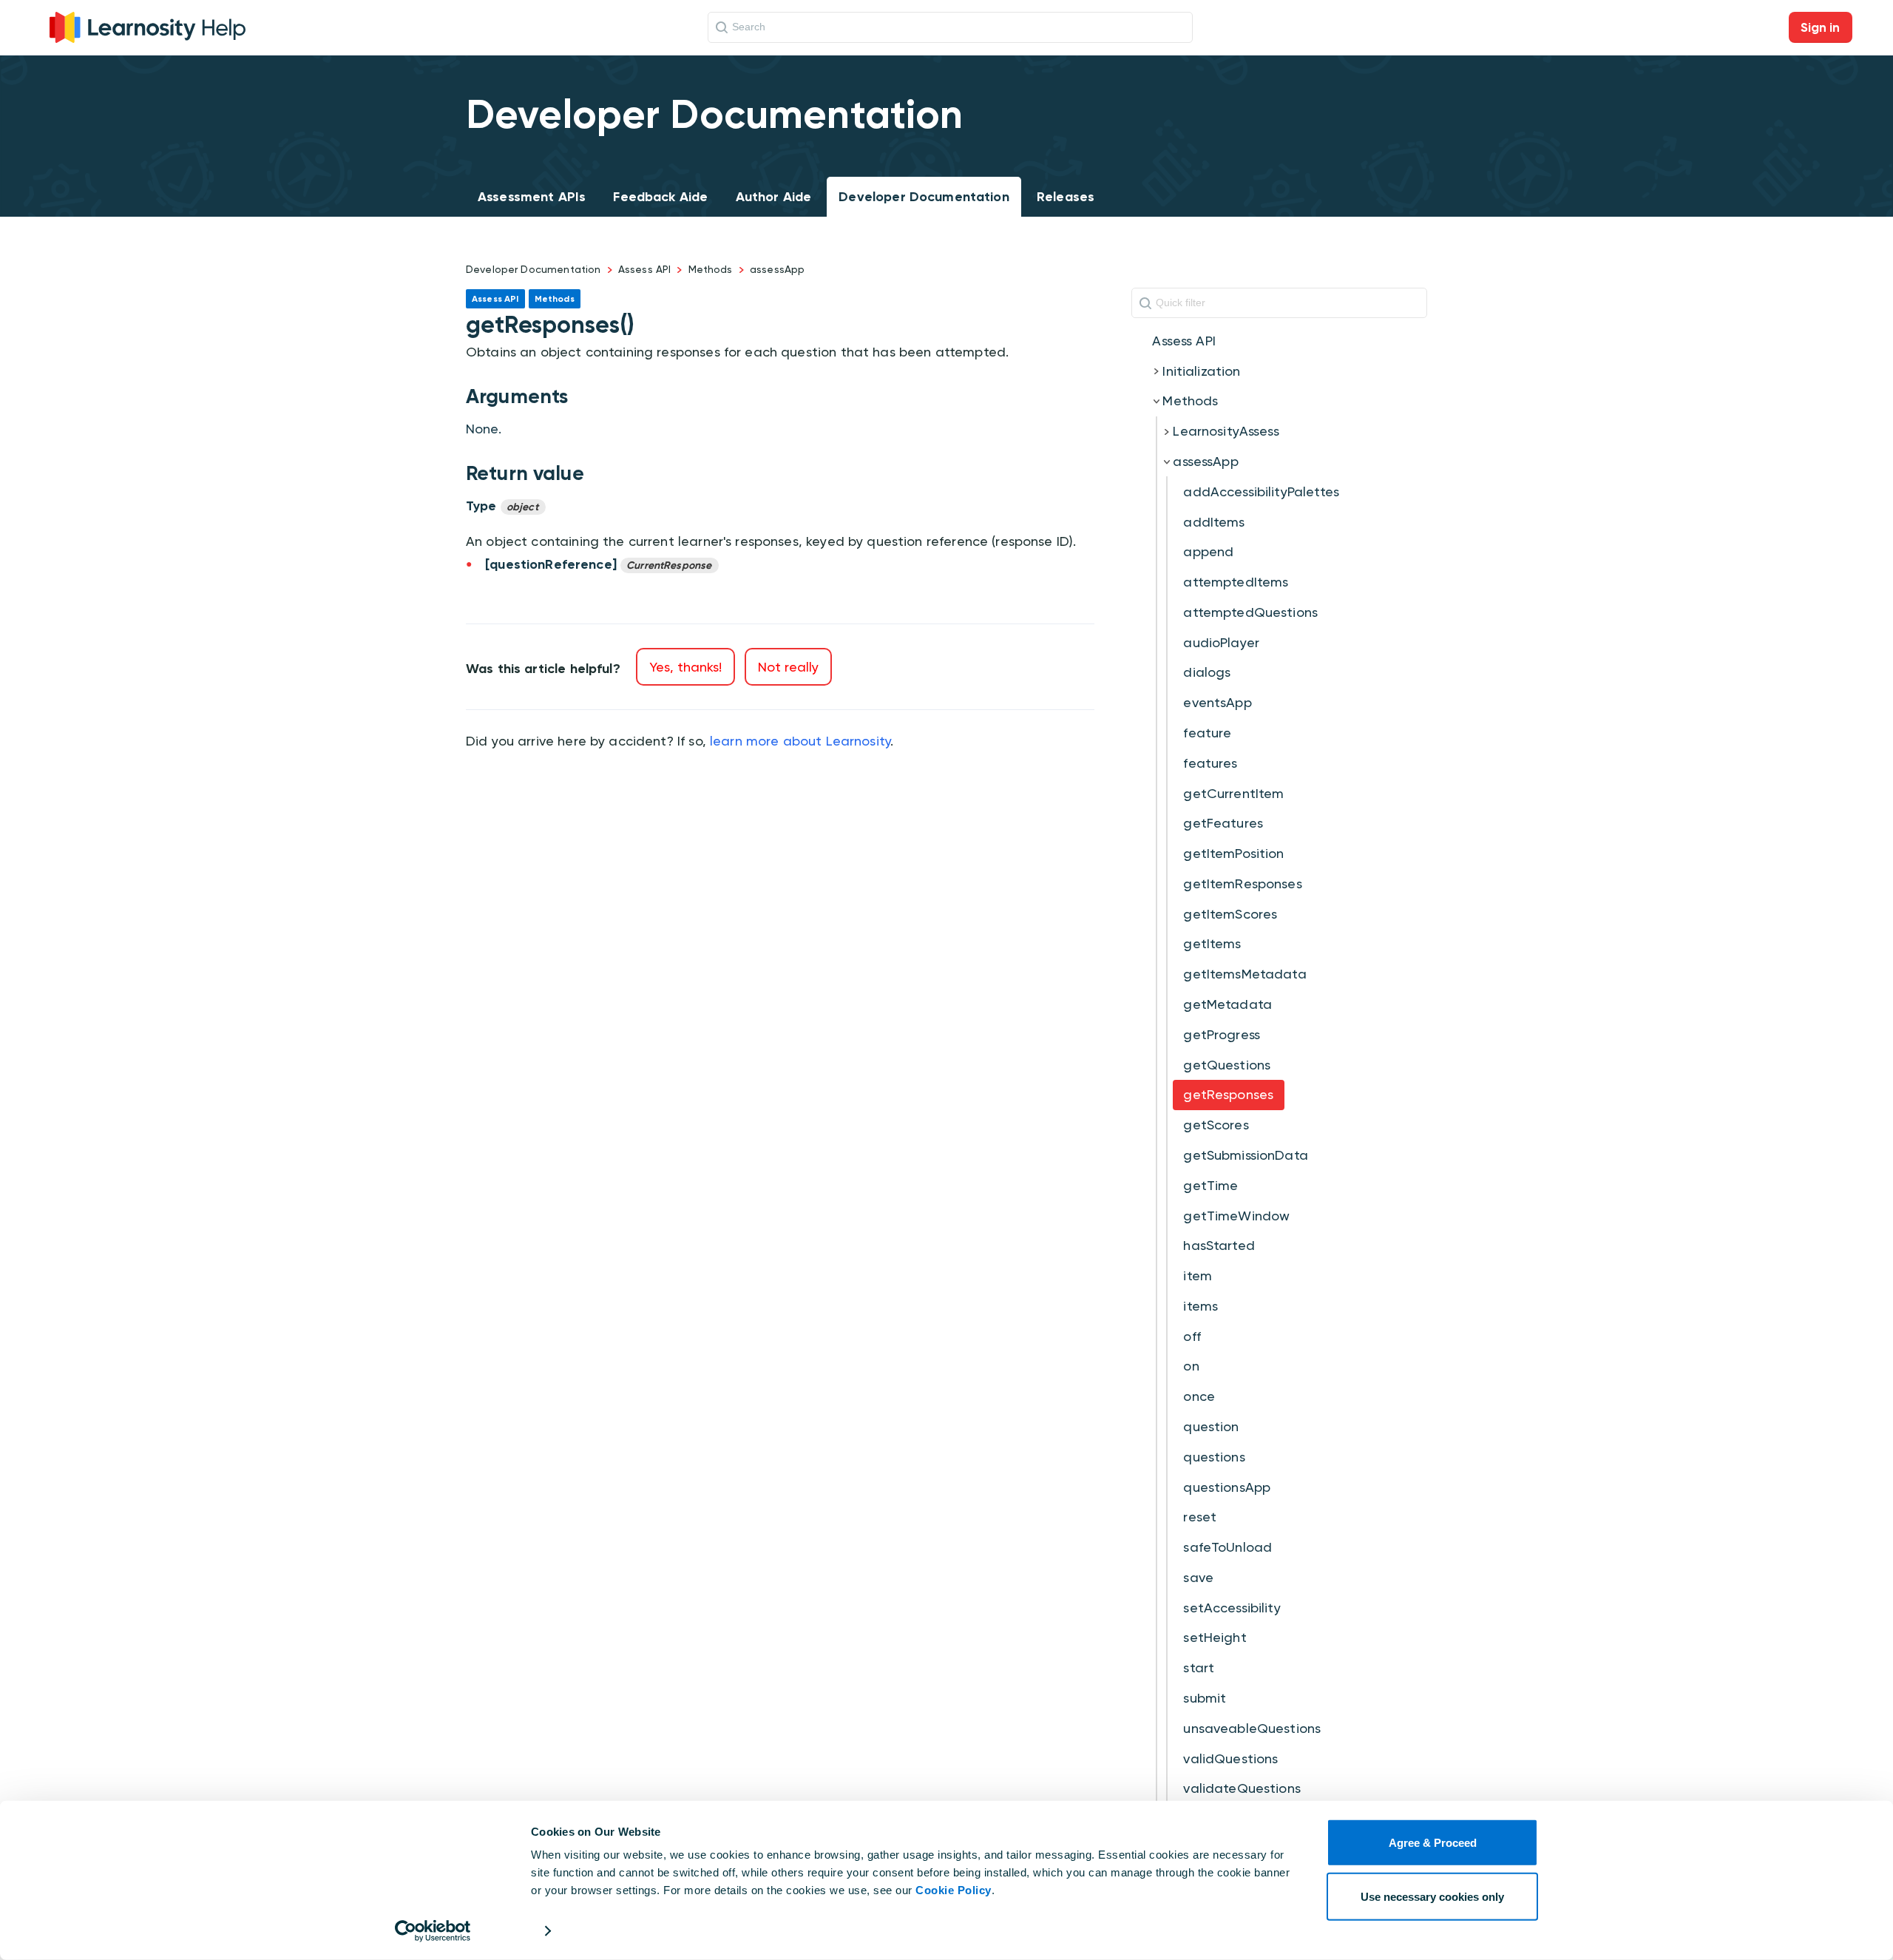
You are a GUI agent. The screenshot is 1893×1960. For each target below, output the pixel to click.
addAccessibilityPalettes (1261, 491)
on (1191, 1366)
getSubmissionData (1246, 1155)
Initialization (1201, 371)
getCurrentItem (1233, 793)
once (1199, 1396)
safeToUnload (1227, 1547)
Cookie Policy (954, 1890)
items (1201, 1306)
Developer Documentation (924, 197)
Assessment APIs (532, 197)
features (1210, 763)
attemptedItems (1236, 582)
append (1208, 551)
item (1198, 1275)
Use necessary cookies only (1432, 1896)
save (1198, 1577)
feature (1207, 733)
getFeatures (1223, 823)
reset (1200, 1517)
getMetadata (1227, 1004)
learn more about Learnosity (800, 741)
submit (1205, 1698)
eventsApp (1217, 702)
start (1199, 1667)
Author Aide (774, 197)
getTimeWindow (1236, 1216)
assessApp (777, 269)
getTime (1210, 1185)
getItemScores (1230, 914)
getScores (1216, 1125)
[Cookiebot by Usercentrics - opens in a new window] (433, 1931)
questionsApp (1227, 1487)
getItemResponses (1242, 883)
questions (1214, 1457)
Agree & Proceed (1433, 1843)
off (1192, 1336)
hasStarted (1219, 1245)
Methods (711, 269)
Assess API (645, 269)
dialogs (1207, 672)
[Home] (148, 26)
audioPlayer (1221, 642)
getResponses (1228, 1094)
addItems (1214, 522)
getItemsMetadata (1244, 974)
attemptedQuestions (1250, 612)
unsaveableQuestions (1252, 1728)
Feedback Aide (660, 197)
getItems (1212, 943)
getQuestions (1227, 1065)
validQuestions (1230, 1758)
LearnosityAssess (1226, 431)
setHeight (1215, 1637)
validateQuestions (1242, 1788)
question (1211, 1426)
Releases (1066, 197)
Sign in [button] (1821, 27)
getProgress (1222, 1034)
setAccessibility (1232, 1608)
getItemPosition (1233, 853)
